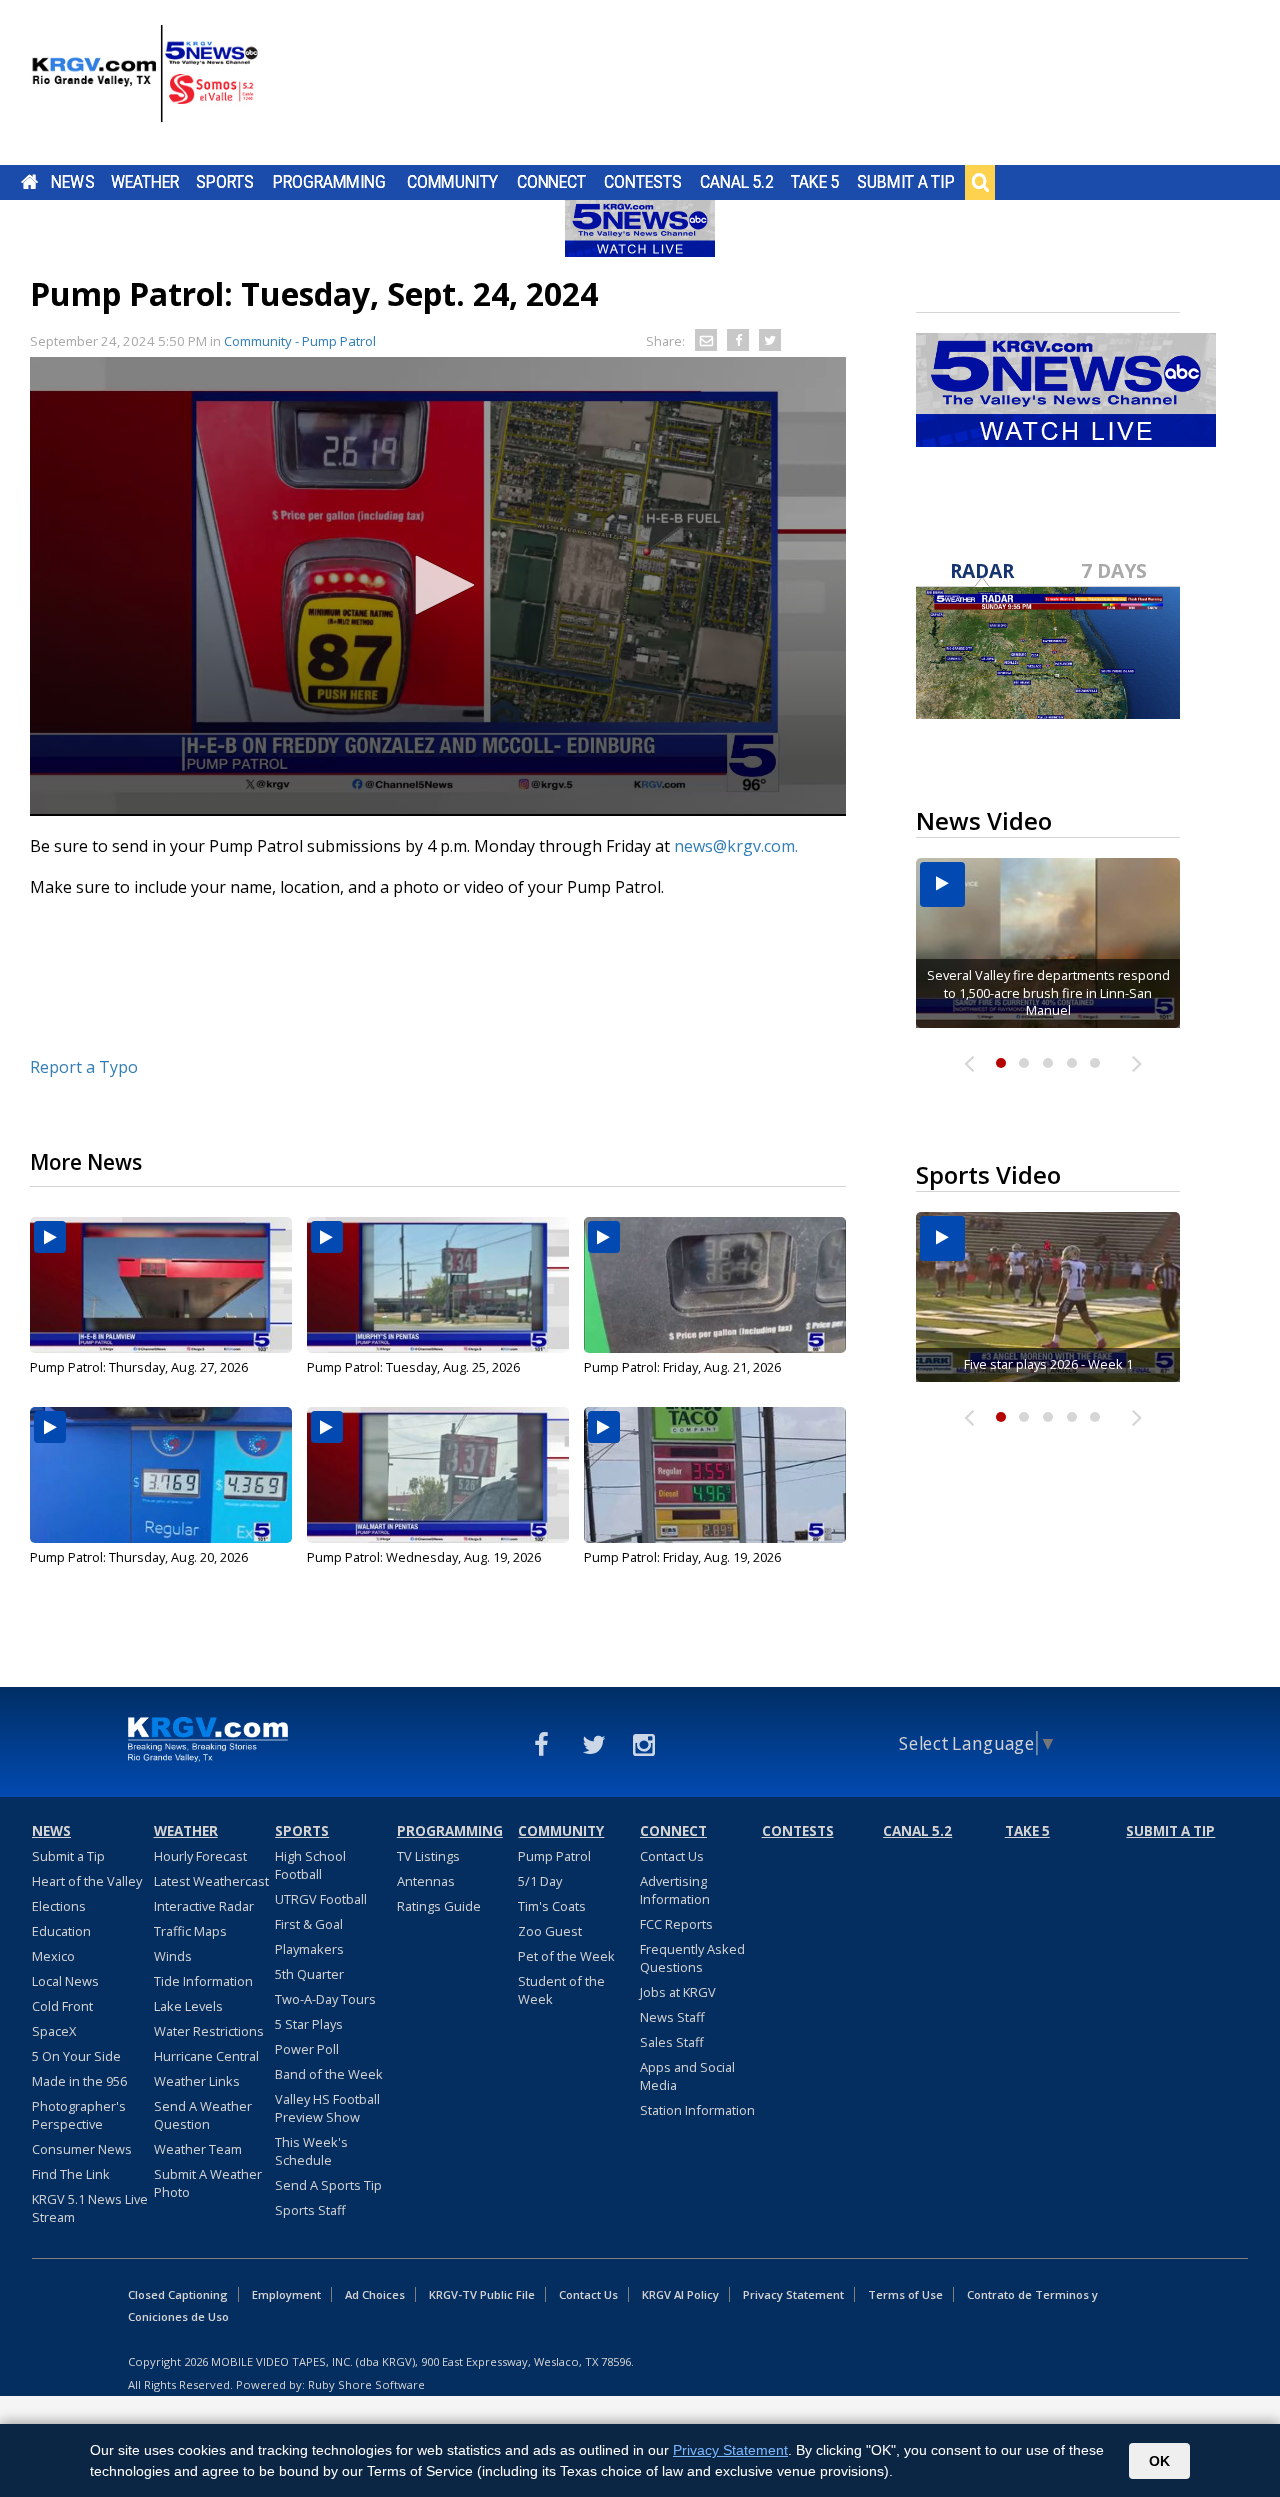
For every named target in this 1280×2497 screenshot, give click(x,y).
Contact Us (672, 1856)
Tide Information (203, 1981)
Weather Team (198, 2149)
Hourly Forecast (200, 1856)
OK (1159, 2461)
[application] (438, 586)
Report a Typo (84, 1067)
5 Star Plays (309, 2024)
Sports (225, 182)
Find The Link (71, 2174)
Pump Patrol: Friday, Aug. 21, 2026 (682, 1367)
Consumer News (82, 2149)
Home (29, 182)
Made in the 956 (79, 2081)
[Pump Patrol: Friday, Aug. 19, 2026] (715, 1475)
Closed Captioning (178, 2294)
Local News (65, 1981)
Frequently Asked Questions (692, 1958)
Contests (642, 182)
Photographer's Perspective (79, 2115)
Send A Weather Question (203, 2115)
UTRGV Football (321, 1899)
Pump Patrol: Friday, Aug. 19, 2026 (682, 1557)
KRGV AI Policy (680, 2294)
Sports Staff (310, 2210)
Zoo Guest (550, 1931)
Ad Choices (375, 2294)
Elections (59, 1906)
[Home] (145, 85)
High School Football (310, 1865)
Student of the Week (561, 1990)
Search (980, 182)
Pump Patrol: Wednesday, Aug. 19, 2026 (424, 1557)
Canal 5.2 (737, 182)
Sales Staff (672, 2042)
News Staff (672, 2017)
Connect (551, 182)
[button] (438, 585)
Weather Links (197, 2081)
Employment (286, 2294)
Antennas (426, 1881)
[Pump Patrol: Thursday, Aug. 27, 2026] (161, 1285)
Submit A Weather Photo (208, 2183)
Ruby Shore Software (366, 2384)
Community (452, 182)
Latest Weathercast (211, 1881)
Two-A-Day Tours (325, 1999)
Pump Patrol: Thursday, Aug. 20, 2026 (139, 1557)
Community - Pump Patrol (300, 341)
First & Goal (309, 1924)
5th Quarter (309, 1974)
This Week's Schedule (311, 2151)
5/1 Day (540, 1881)
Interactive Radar (204, 1906)
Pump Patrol (554, 1856)
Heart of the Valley (87, 1881)
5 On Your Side (76, 2056)
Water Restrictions (209, 2031)
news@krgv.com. (736, 846)
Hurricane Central (206, 2056)
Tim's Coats (552, 1906)
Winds (173, 1956)
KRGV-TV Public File (482, 2294)
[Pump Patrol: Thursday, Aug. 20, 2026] (161, 1475)
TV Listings (428, 1856)
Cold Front (62, 2006)
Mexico (53, 1956)
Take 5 (815, 182)
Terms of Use (905, 2294)
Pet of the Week (566, 1956)
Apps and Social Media (687, 2076)
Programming (329, 182)
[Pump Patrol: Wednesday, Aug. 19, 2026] (438, 1475)
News (72, 182)
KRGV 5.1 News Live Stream (90, 2208)
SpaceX (54, 2031)
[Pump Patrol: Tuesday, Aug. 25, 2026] (438, 1285)
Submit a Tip (905, 182)
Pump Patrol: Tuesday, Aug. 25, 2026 (413, 1367)
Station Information (697, 2110)
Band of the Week (329, 2074)
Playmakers (309, 1949)
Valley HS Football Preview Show (327, 2108)
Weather (145, 182)
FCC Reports (676, 1924)
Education (61, 1931)
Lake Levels (188, 2006)
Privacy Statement (793, 2294)
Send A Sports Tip (328, 2185)
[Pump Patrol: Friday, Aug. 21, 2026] (715, 1285)
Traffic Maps (190, 1931)
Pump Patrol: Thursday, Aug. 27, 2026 (139, 1367)
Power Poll (307, 2049)
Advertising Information (675, 1890)
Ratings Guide (439, 1906)
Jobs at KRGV (678, 1992)
